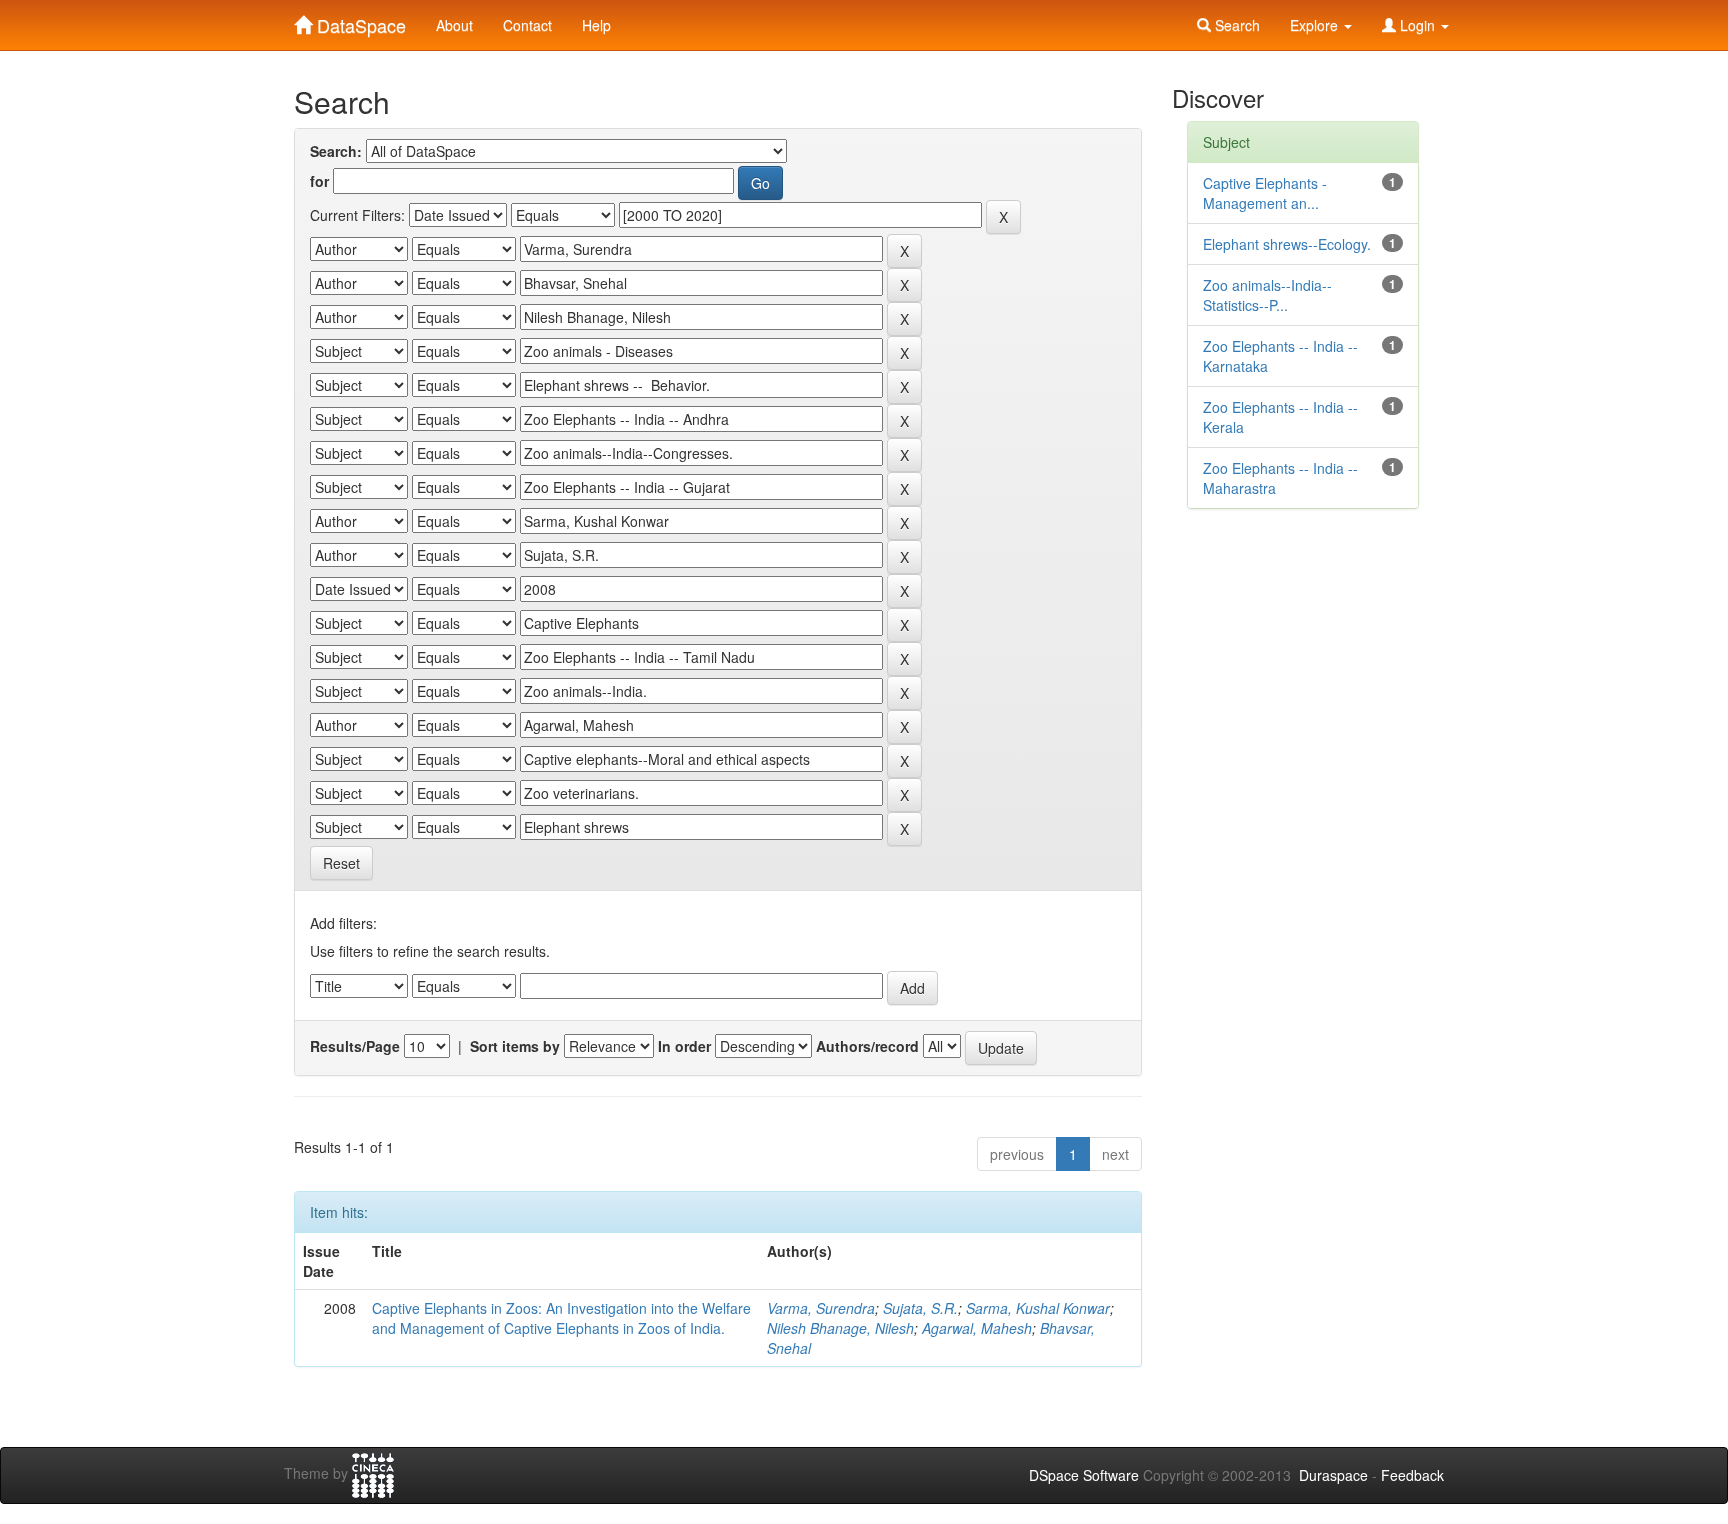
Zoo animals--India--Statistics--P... (1267, 295)
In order (684, 1046)
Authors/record (867, 1046)
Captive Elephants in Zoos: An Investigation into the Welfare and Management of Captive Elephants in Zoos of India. (561, 1318)
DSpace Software (1084, 1475)
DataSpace (359, 21)
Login (1417, 25)
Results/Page (355, 1046)
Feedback (1412, 1475)
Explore (1316, 25)
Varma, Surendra (821, 1308)
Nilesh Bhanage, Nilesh (840, 1328)
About (454, 25)
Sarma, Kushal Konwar (1038, 1308)
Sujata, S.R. (920, 1308)
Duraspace (1333, 1475)
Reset (341, 863)
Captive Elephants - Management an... (1265, 193)
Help (596, 25)
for (319, 181)
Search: (336, 151)
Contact (527, 25)
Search (1235, 25)
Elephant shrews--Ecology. (1287, 244)
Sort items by (515, 1046)
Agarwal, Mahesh (977, 1328)
